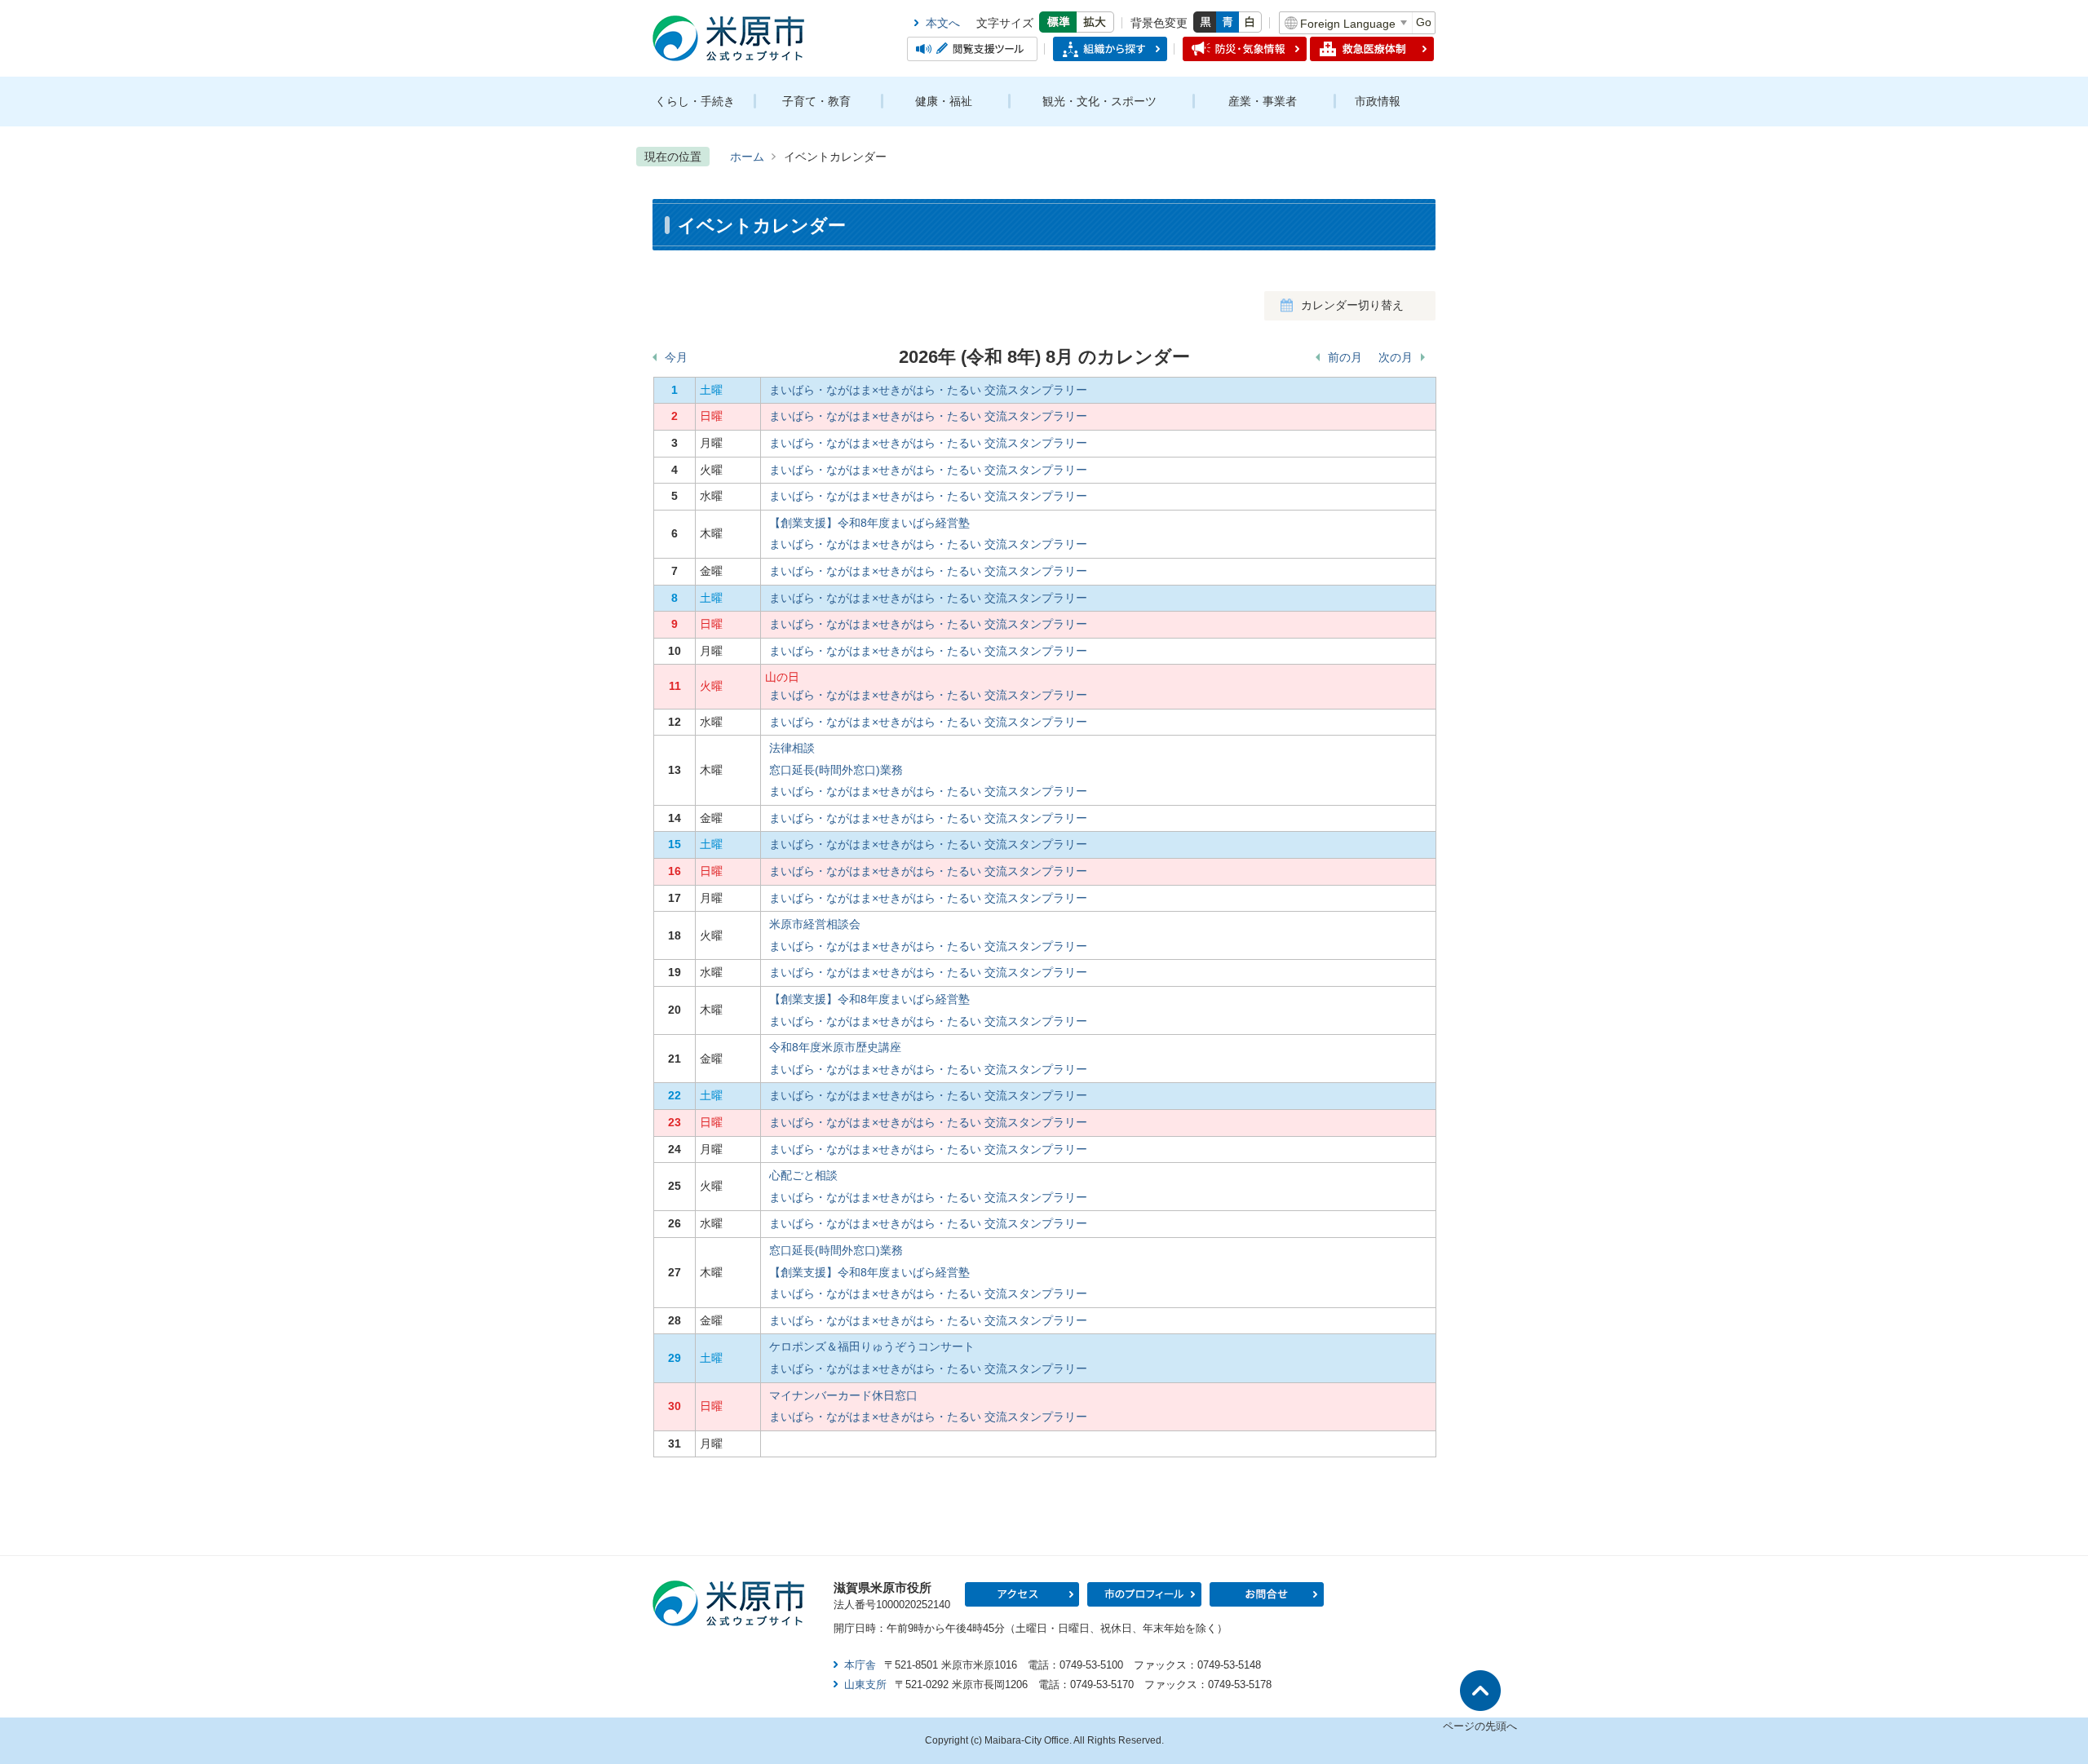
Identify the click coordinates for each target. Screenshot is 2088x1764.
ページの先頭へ (1480, 1726)
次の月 (1396, 357)
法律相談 (792, 748)
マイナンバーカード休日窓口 (843, 1395)
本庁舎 (860, 1665)
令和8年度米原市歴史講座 (835, 1047)
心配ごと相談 (803, 1175)
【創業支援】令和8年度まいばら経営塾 (869, 523)
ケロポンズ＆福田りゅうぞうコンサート (872, 1346)
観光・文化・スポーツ (1099, 101)
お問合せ (1267, 1594)
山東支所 (865, 1684)
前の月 (1345, 357)
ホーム (747, 157)
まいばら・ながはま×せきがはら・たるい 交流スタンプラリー (928, 390)
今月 (676, 357)
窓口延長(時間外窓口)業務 (836, 770)
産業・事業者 (1263, 101)
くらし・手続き (695, 101)
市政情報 (1378, 101)
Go (1424, 22)
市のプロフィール (1144, 1594)
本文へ (943, 23)
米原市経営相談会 (815, 924)
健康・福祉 (944, 101)
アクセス (1022, 1594)
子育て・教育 (816, 101)
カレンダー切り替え (1352, 305)
